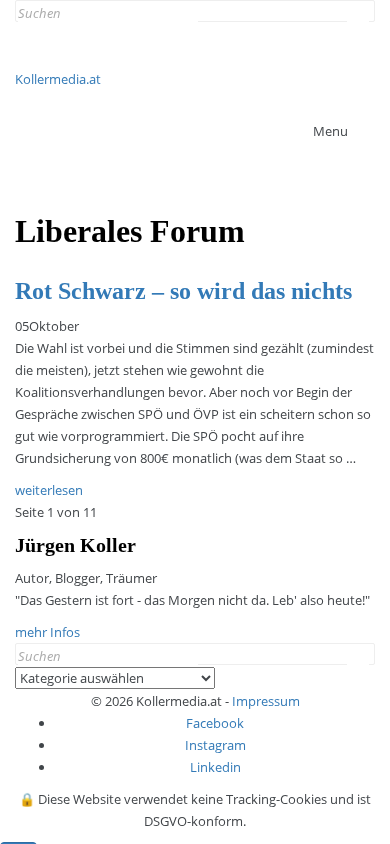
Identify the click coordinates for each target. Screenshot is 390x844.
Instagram (215, 745)
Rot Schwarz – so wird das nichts (183, 291)
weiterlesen (49, 490)
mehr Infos (47, 632)
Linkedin (215, 767)
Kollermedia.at (58, 79)
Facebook (215, 723)
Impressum (266, 701)
